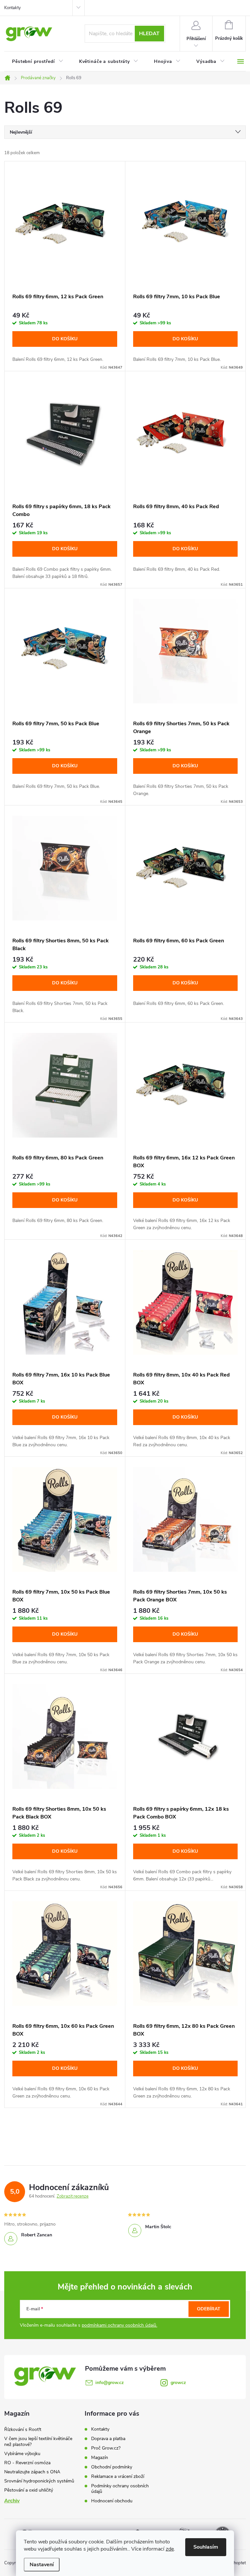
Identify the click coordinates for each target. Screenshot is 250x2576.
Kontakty (13, 8)
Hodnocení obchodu (112, 2501)
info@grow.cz (110, 2383)
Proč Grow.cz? (106, 2448)
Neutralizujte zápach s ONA (32, 2472)
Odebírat (209, 2309)
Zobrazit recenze (73, 2196)
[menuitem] (38, 62)
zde (170, 2549)
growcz (178, 2383)
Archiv (12, 2501)
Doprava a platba (108, 2439)
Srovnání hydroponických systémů (39, 2481)
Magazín (100, 2458)
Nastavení (42, 2565)
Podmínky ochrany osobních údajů (120, 2489)
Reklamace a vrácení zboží (118, 2476)
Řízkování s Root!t (23, 2429)
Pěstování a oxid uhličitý (29, 2490)
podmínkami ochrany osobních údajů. (119, 2325)
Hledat (149, 34)
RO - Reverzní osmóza (27, 2463)
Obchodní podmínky (112, 2467)
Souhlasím (206, 2547)
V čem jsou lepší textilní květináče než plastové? (38, 2442)
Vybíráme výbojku (22, 2454)
